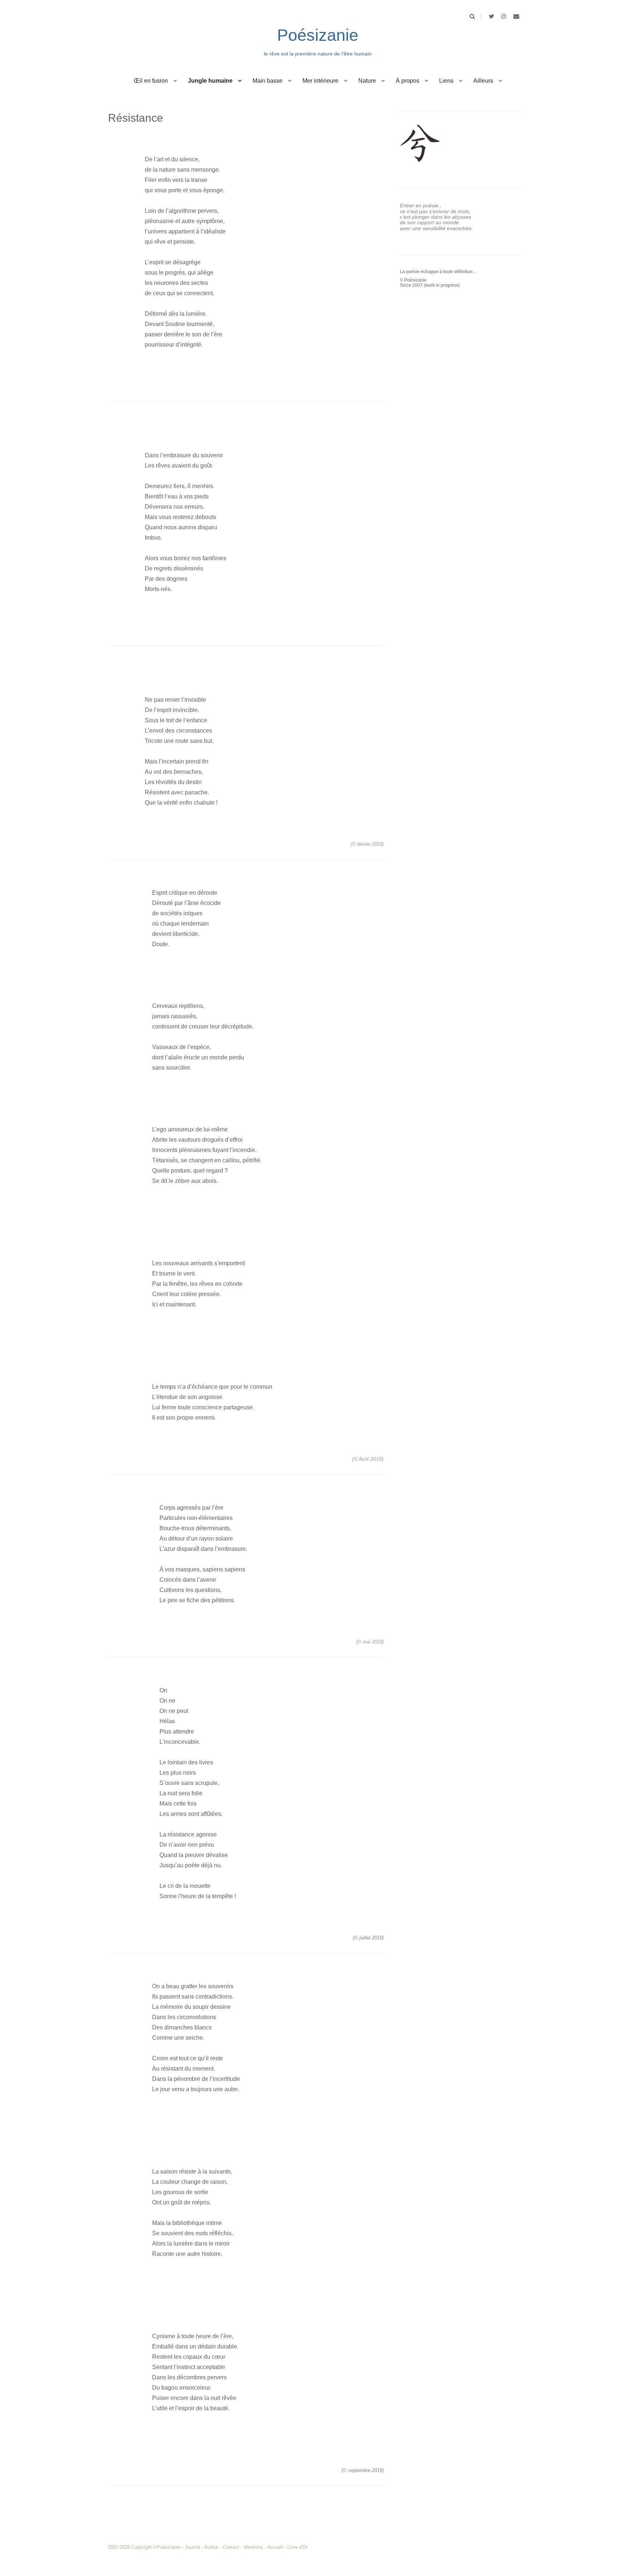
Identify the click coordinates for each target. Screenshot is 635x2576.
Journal (193, 2547)
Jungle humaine (210, 81)
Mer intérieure (320, 81)
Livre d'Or (297, 2547)
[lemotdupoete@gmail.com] (516, 16)
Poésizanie (318, 35)
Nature (367, 81)
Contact (231, 2547)
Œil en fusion (151, 81)
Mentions (253, 2547)
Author (211, 2547)
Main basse (268, 81)
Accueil (275, 2547)
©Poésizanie (168, 2547)
